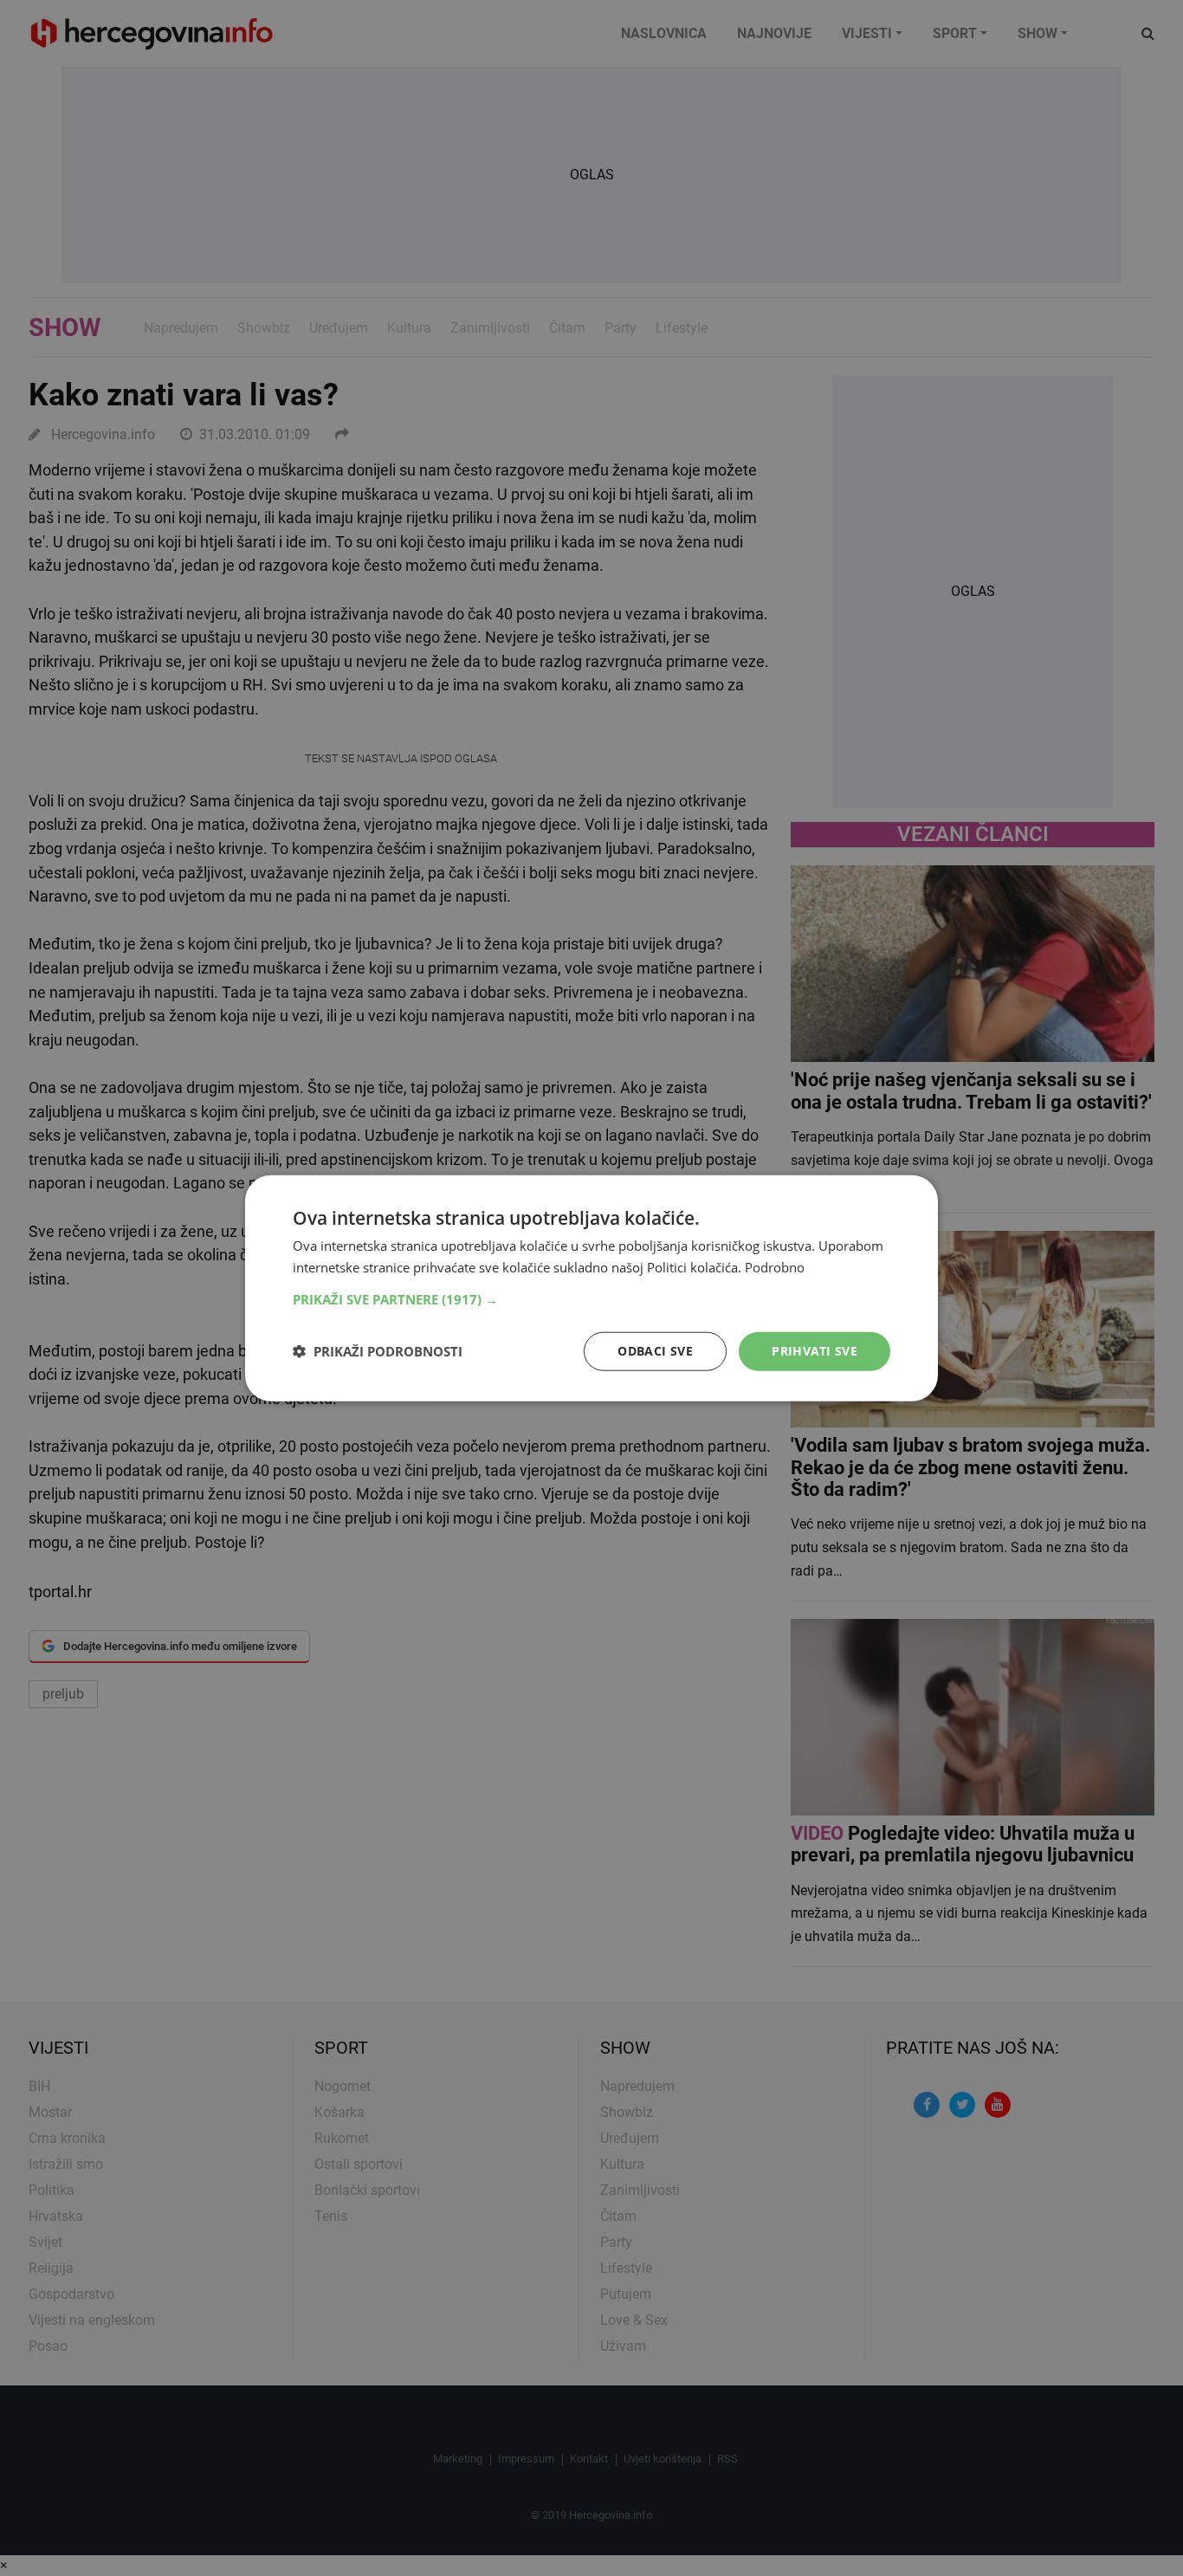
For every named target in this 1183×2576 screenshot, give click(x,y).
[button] (591, 1299)
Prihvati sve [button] (815, 1351)
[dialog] (591, 1288)
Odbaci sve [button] (655, 1351)
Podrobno (775, 1267)
